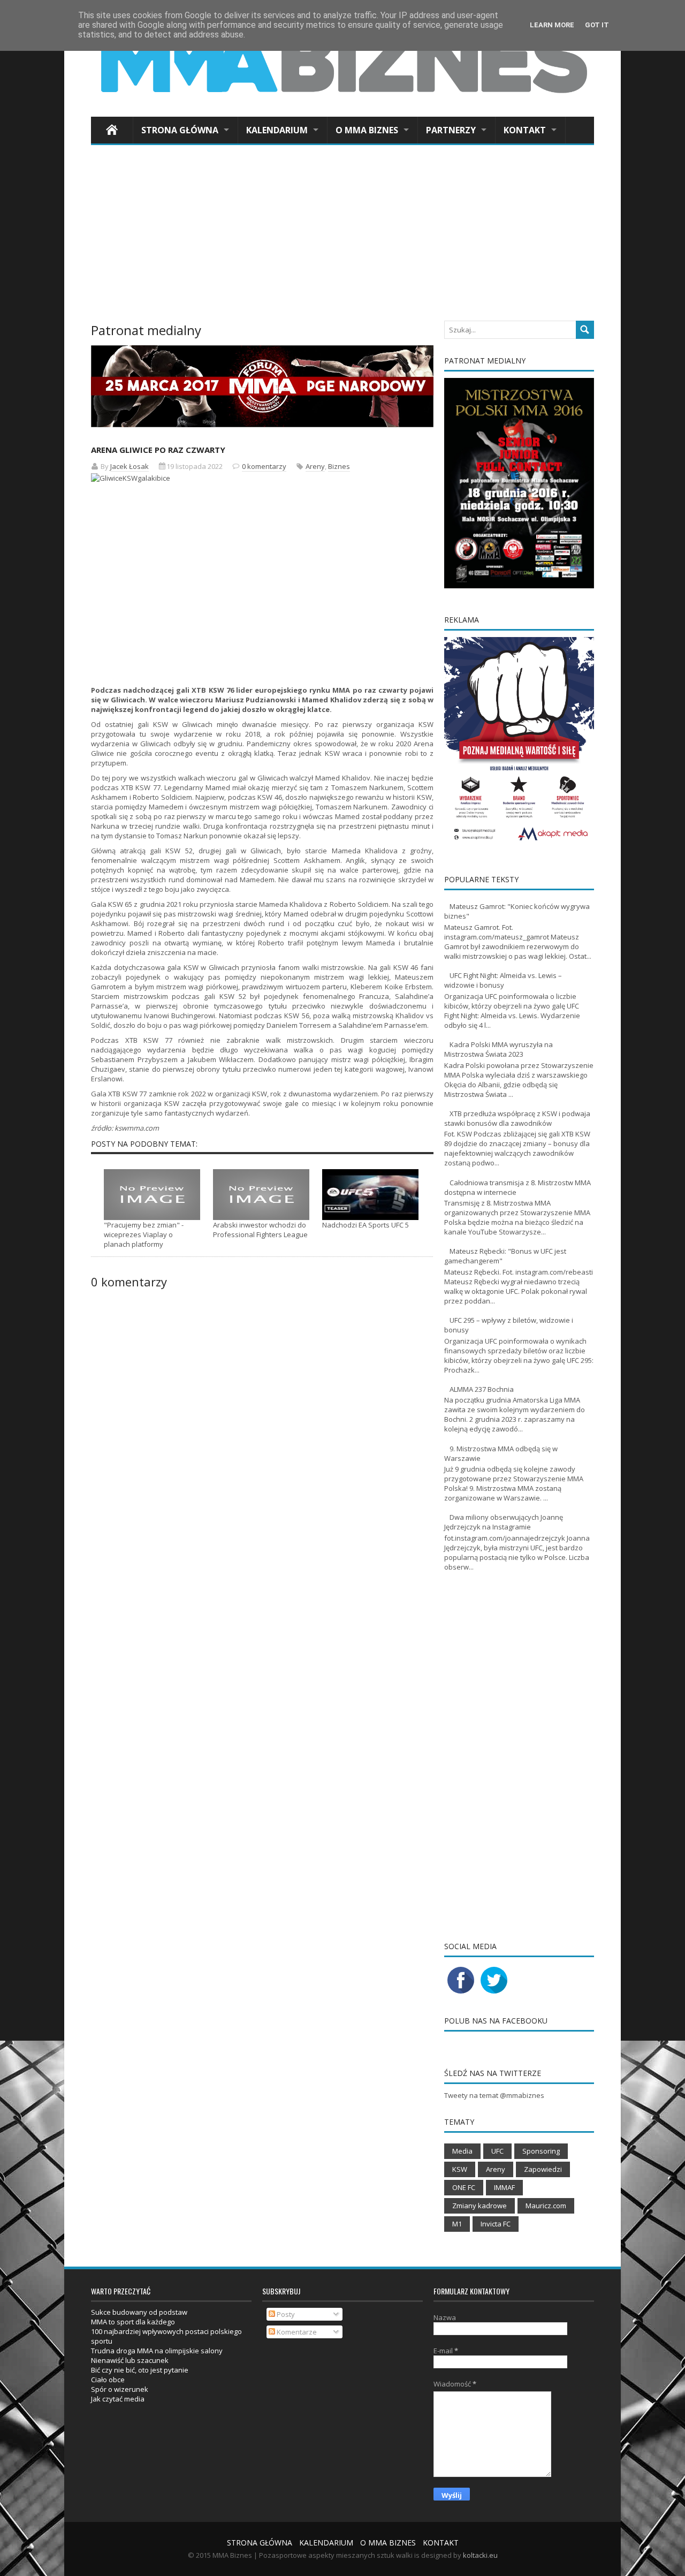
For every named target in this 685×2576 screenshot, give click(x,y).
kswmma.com (137, 1128)
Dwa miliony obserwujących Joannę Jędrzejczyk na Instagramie (504, 1522)
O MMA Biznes (367, 130)
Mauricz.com (546, 2206)
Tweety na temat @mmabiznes (494, 2095)
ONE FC (464, 2187)
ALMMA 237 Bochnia (482, 1389)
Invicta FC (496, 2224)
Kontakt (525, 130)
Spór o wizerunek (120, 2389)
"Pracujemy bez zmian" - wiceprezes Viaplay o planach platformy (144, 1234)
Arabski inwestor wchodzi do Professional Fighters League (260, 1230)
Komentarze (296, 2332)
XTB (131, 1040)
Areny (315, 466)
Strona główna (180, 130)
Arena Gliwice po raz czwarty (158, 450)
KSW (460, 2169)
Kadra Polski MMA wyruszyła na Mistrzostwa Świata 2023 (498, 1049)
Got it (597, 25)
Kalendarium (277, 130)
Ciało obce (108, 2380)
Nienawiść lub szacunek (130, 2360)
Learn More (552, 25)
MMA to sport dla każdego (133, 2322)
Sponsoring (541, 2151)
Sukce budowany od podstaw (139, 2312)
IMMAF (504, 2187)
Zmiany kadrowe (479, 2206)
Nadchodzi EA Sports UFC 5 (366, 1225)
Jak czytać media (118, 2399)
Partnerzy (451, 130)
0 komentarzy (264, 466)
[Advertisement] (342, 236)
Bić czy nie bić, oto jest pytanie (140, 2370)
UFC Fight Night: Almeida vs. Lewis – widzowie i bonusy (503, 980)
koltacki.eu (480, 2555)
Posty (285, 2314)
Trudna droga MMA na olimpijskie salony (157, 2351)
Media (462, 2151)
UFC (497, 2151)
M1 (457, 2224)
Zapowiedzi (543, 2169)
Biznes (339, 466)
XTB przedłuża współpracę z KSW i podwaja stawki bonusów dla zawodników (517, 1118)
